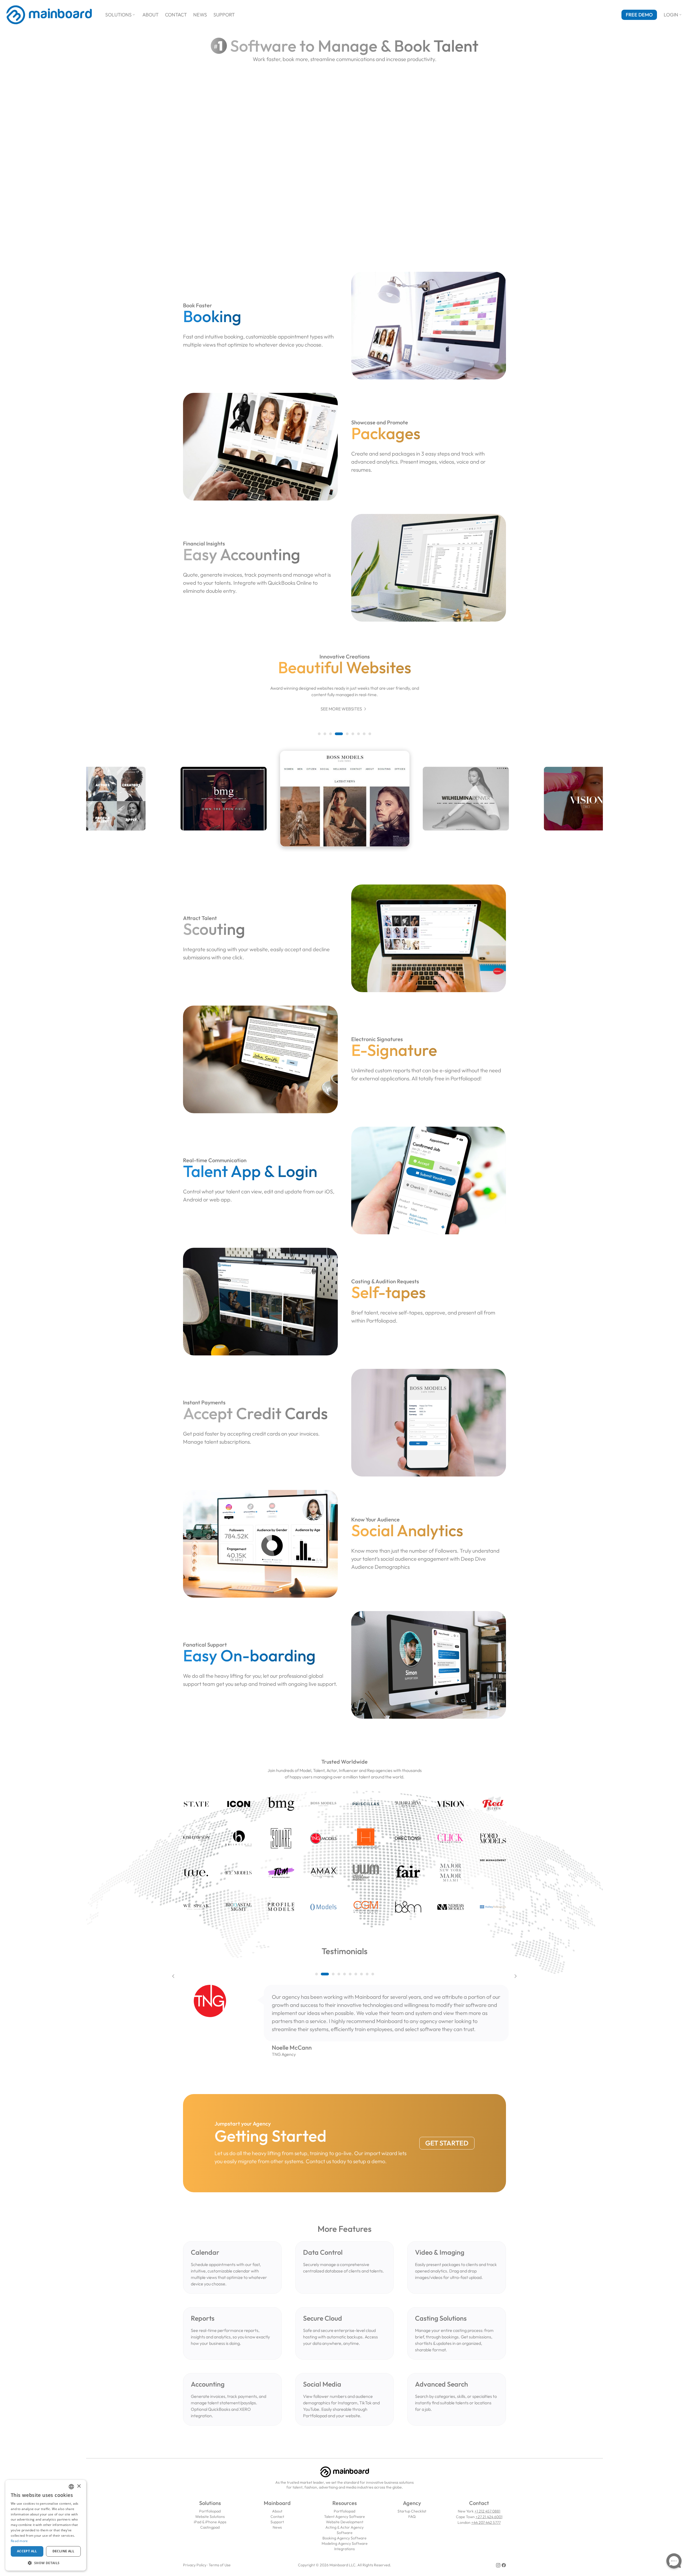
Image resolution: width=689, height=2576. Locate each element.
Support (224, 15)
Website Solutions (210, 2517)
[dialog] (46, 2525)
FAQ (412, 2517)
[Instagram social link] (498, 2565)
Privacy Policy (195, 2565)
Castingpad (210, 2527)
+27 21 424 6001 (489, 2517)
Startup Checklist (412, 2511)
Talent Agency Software (344, 2517)
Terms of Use (220, 2565)
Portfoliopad (210, 2511)
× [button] (79, 2486)
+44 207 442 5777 (486, 2522)
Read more (19, 2541)
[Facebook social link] (504, 2565)
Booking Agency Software (344, 2538)
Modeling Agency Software (345, 2543)
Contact (176, 15)
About (150, 15)
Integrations (344, 2549)
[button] (319, 734)
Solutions (121, 15)
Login (673, 15)
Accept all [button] (27, 2551)
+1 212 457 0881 (487, 2511)
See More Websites (344, 709)
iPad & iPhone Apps (210, 2522)
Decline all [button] (63, 2551)
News (200, 15)
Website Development (345, 2522)
